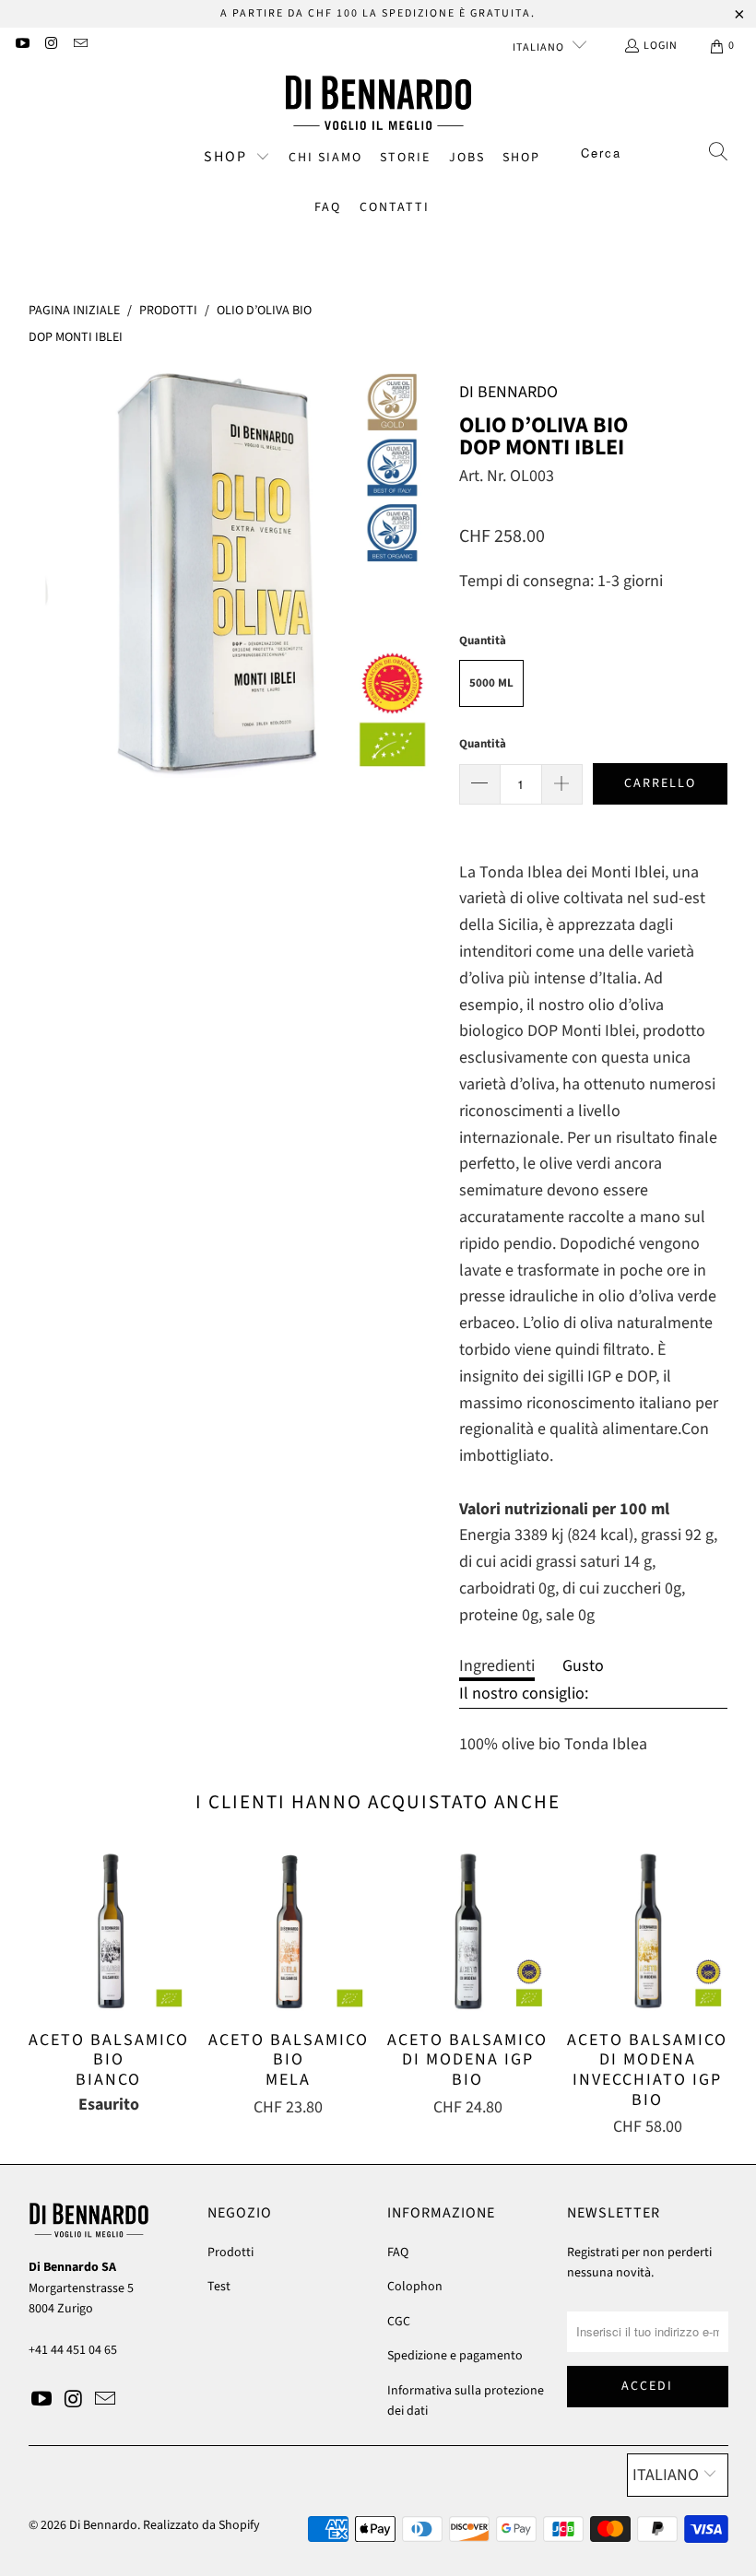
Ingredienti (497, 1666)
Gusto (583, 1666)
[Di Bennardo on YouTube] (22, 46)
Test (219, 2287)
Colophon (415, 2287)
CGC (399, 2322)
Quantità (483, 744)
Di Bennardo (103, 2525)
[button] (237, 159)
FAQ (398, 2253)
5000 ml (491, 683)
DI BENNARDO (508, 392)
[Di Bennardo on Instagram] (50, 46)
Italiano (540, 47)
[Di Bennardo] (378, 103)
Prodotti (230, 2253)
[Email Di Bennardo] (80, 46)
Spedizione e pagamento (455, 2356)
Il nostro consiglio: (524, 1694)
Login (661, 46)
